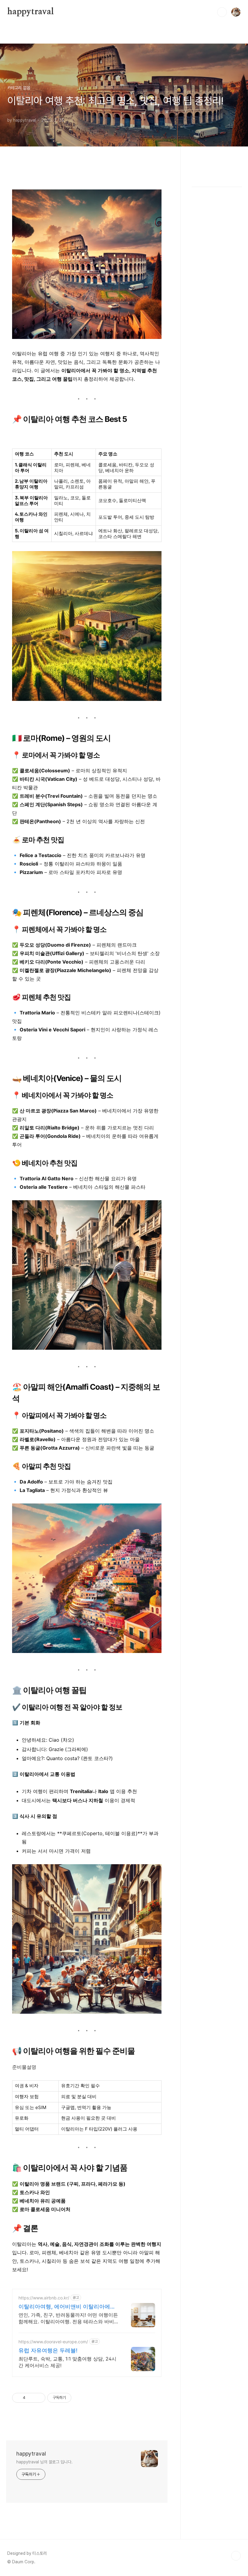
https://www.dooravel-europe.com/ (53, 2342)
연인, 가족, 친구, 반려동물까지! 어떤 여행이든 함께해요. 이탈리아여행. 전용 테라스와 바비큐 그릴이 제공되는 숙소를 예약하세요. (69, 2318)
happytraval (31, 12)
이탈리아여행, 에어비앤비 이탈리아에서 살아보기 (67, 2307)
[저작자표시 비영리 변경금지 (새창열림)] (80, 2398)
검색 (222, 12)
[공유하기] (31, 2398)
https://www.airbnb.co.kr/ (44, 2298)
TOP (236, 2556)
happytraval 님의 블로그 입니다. (44, 2462)
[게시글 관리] (39, 2398)
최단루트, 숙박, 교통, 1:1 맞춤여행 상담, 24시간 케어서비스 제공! (67, 2362)
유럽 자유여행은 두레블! (48, 2350)
